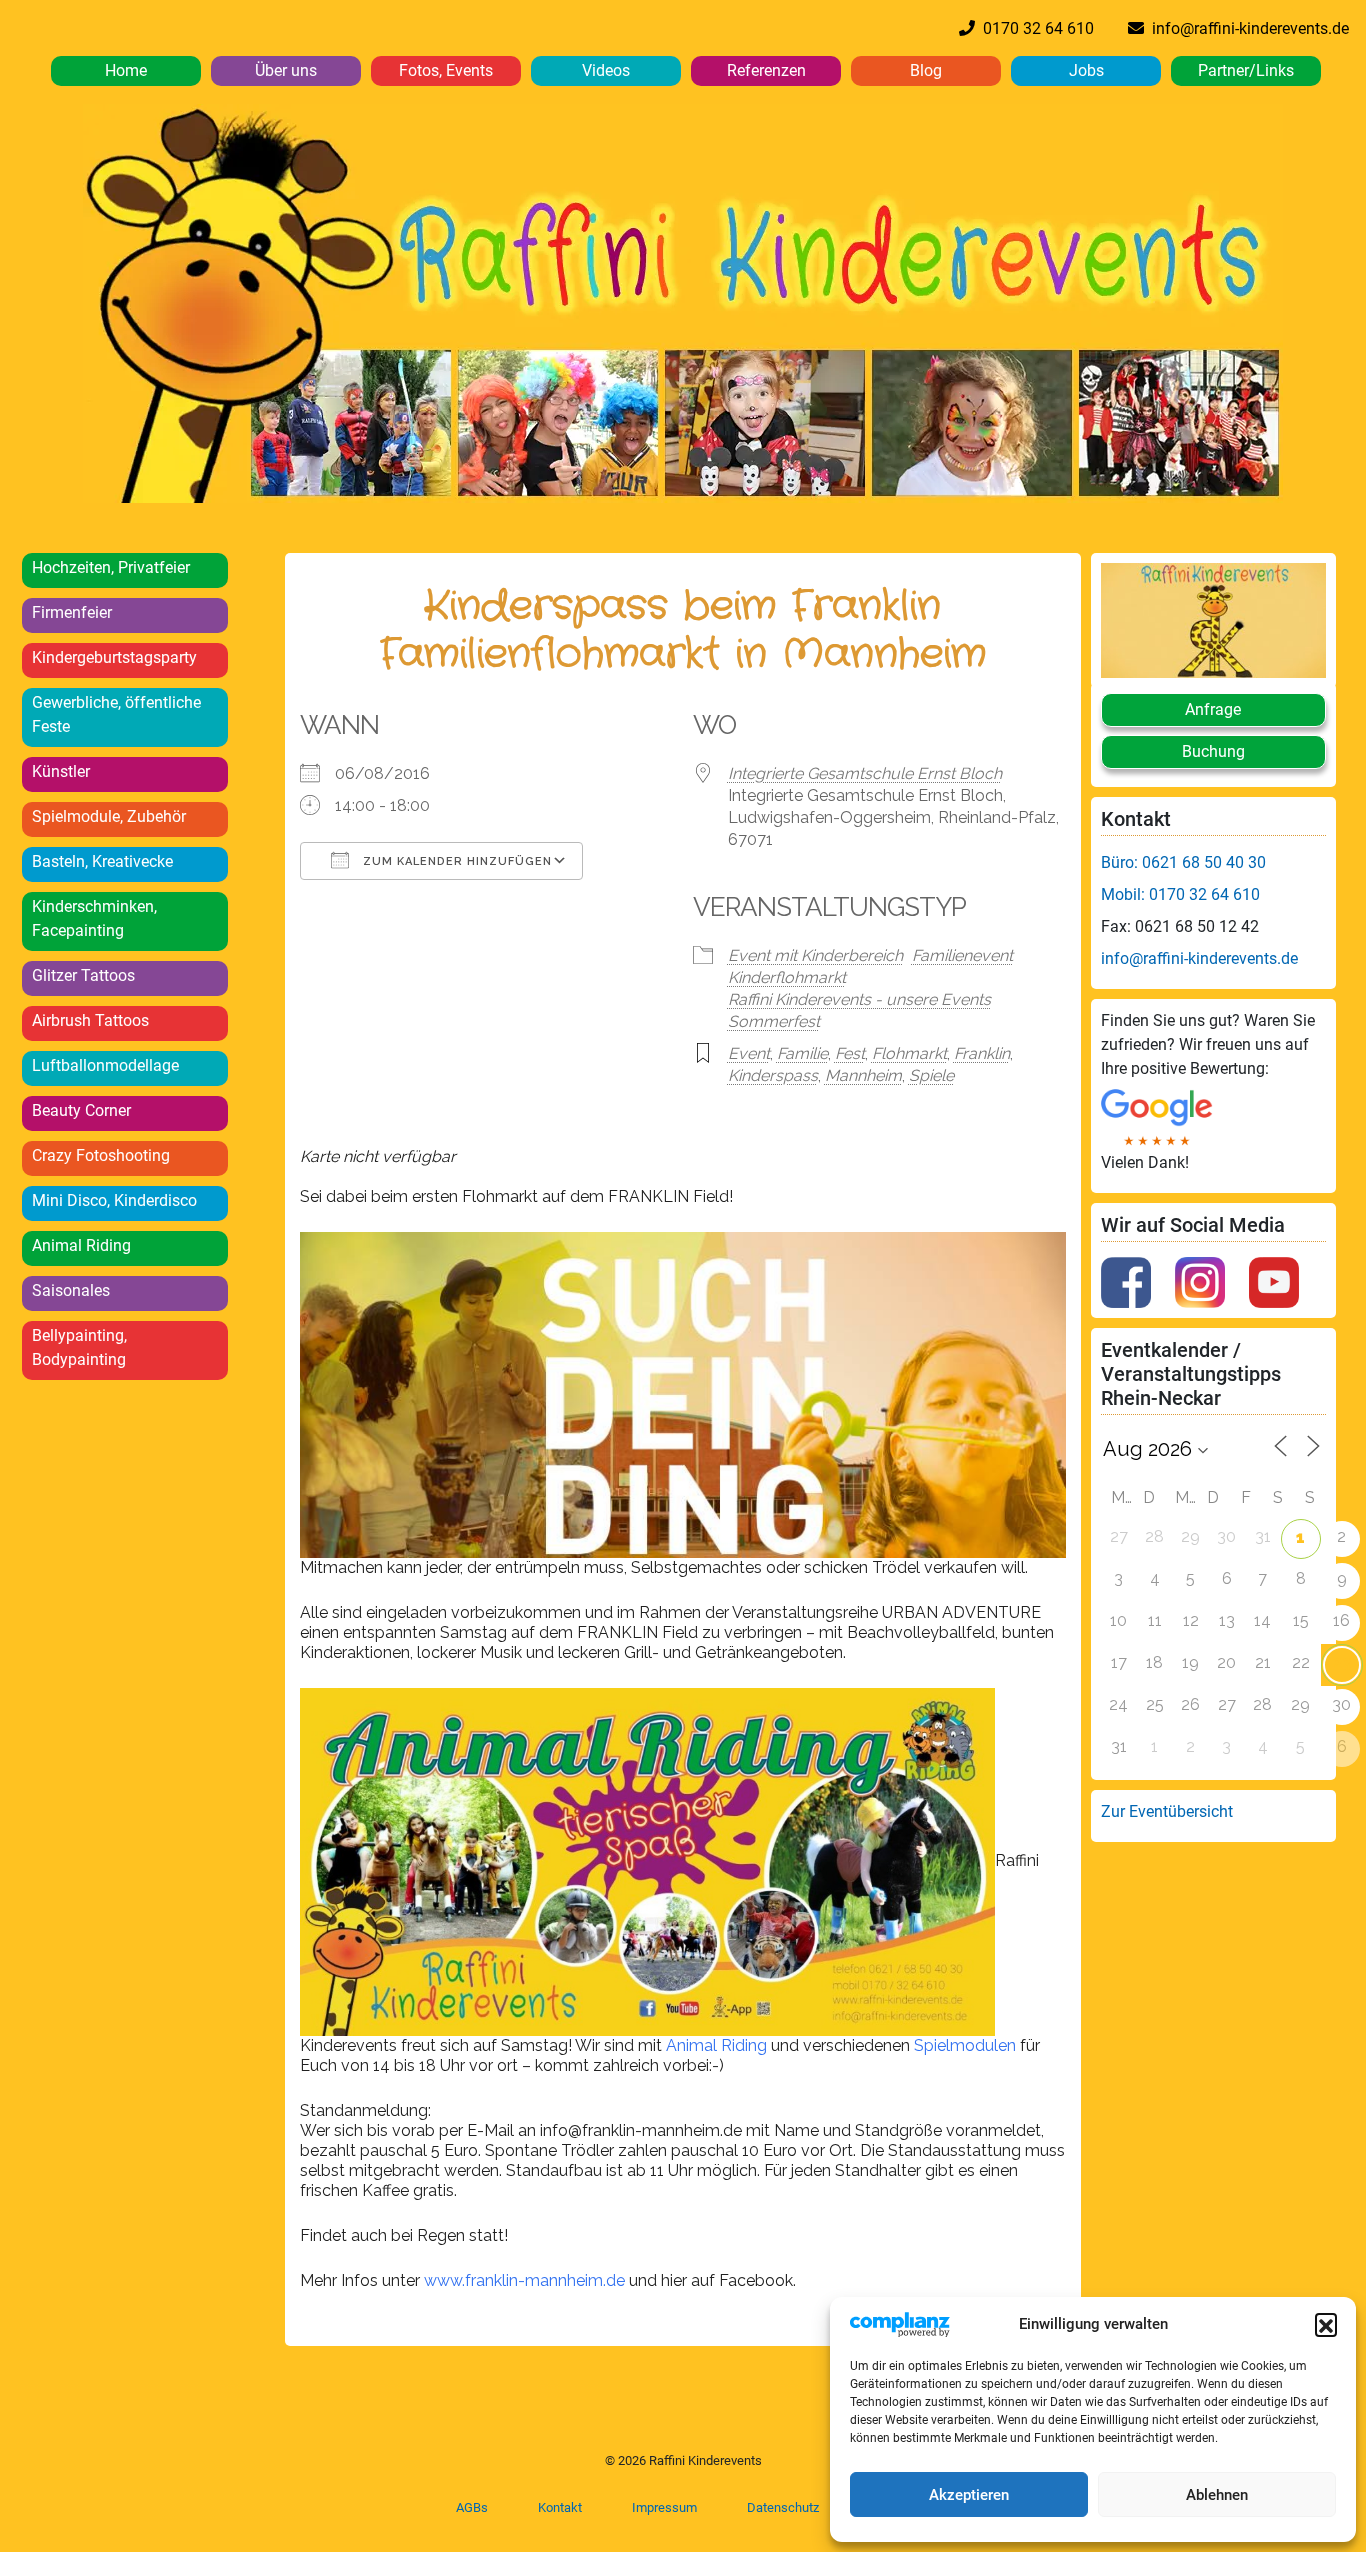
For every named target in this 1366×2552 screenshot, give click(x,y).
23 (1342, 1662)
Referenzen (766, 70)
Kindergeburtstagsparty (114, 657)
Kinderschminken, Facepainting (94, 918)
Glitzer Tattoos (83, 975)
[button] (1326, 2324)
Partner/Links (1246, 70)
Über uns (286, 70)
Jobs (1086, 70)
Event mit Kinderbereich (815, 955)
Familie (802, 1053)
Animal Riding (81, 1245)
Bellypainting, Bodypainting (79, 1347)
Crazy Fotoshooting (101, 1155)
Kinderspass (773, 1075)
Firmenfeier (72, 612)
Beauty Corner (81, 1110)
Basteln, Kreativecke (102, 861)
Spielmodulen (967, 2045)
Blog (926, 70)
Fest (850, 1053)
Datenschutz (783, 2507)
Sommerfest (774, 1021)
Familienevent (962, 955)
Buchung (1213, 751)
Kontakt (560, 2507)
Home (126, 70)
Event (749, 1053)
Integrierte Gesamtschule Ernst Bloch (865, 773)
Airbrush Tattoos (90, 1020)
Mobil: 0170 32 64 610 (1180, 894)
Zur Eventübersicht (1167, 1811)
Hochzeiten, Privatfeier (111, 567)
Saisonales (71, 1290)
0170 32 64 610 (1034, 28)
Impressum (664, 2507)
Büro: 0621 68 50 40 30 (1183, 862)
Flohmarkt (909, 1053)
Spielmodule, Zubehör (109, 816)
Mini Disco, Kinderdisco (114, 1200)
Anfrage (1213, 709)
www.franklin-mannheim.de (524, 2280)
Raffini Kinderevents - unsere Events (859, 999)
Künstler (61, 771)
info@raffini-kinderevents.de (1246, 28)
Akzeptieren (969, 2495)
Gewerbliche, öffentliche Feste (116, 714)
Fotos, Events (446, 70)
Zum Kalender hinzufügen (455, 861)
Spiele (931, 1075)
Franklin (982, 1053)
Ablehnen (1217, 2495)
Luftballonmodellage (105, 1065)
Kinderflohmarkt (787, 977)
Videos (606, 70)
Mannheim (863, 1075)
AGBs (472, 2507)
